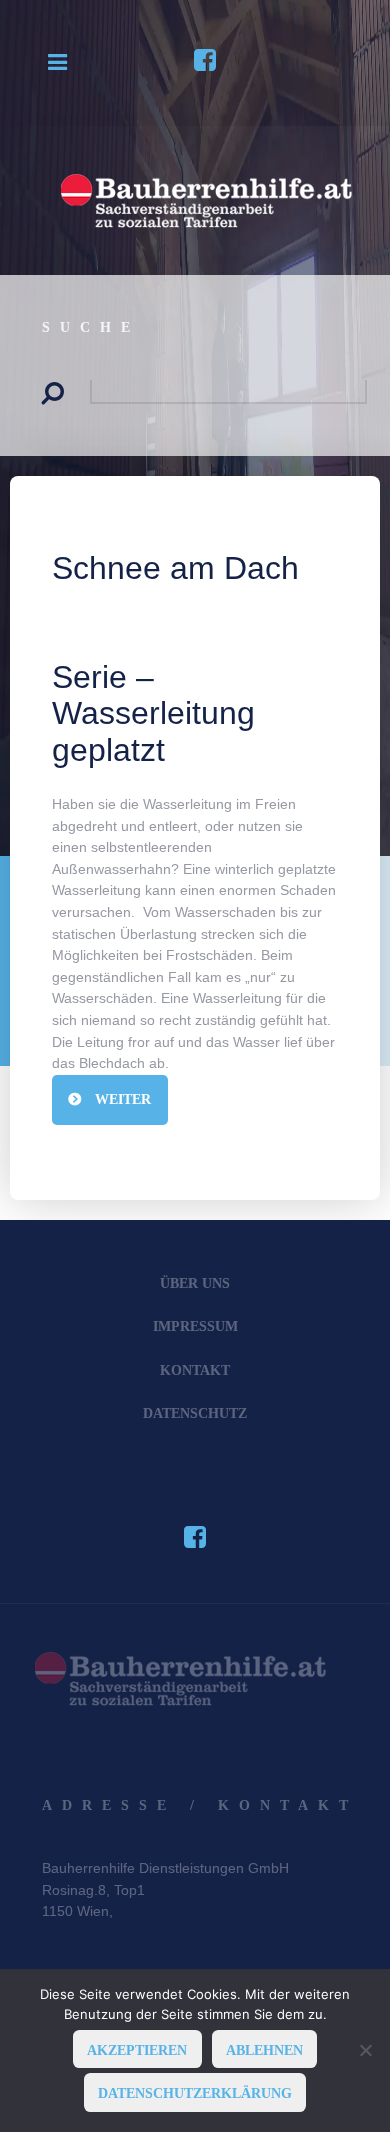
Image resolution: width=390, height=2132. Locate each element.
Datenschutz (195, 1413)
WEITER (121, 1099)
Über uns (195, 1283)
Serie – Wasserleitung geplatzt (153, 714)
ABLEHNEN (264, 2050)
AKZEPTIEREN (137, 2050)
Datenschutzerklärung (195, 2093)
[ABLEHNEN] (365, 2050)
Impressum (195, 1326)
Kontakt (195, 1370)
